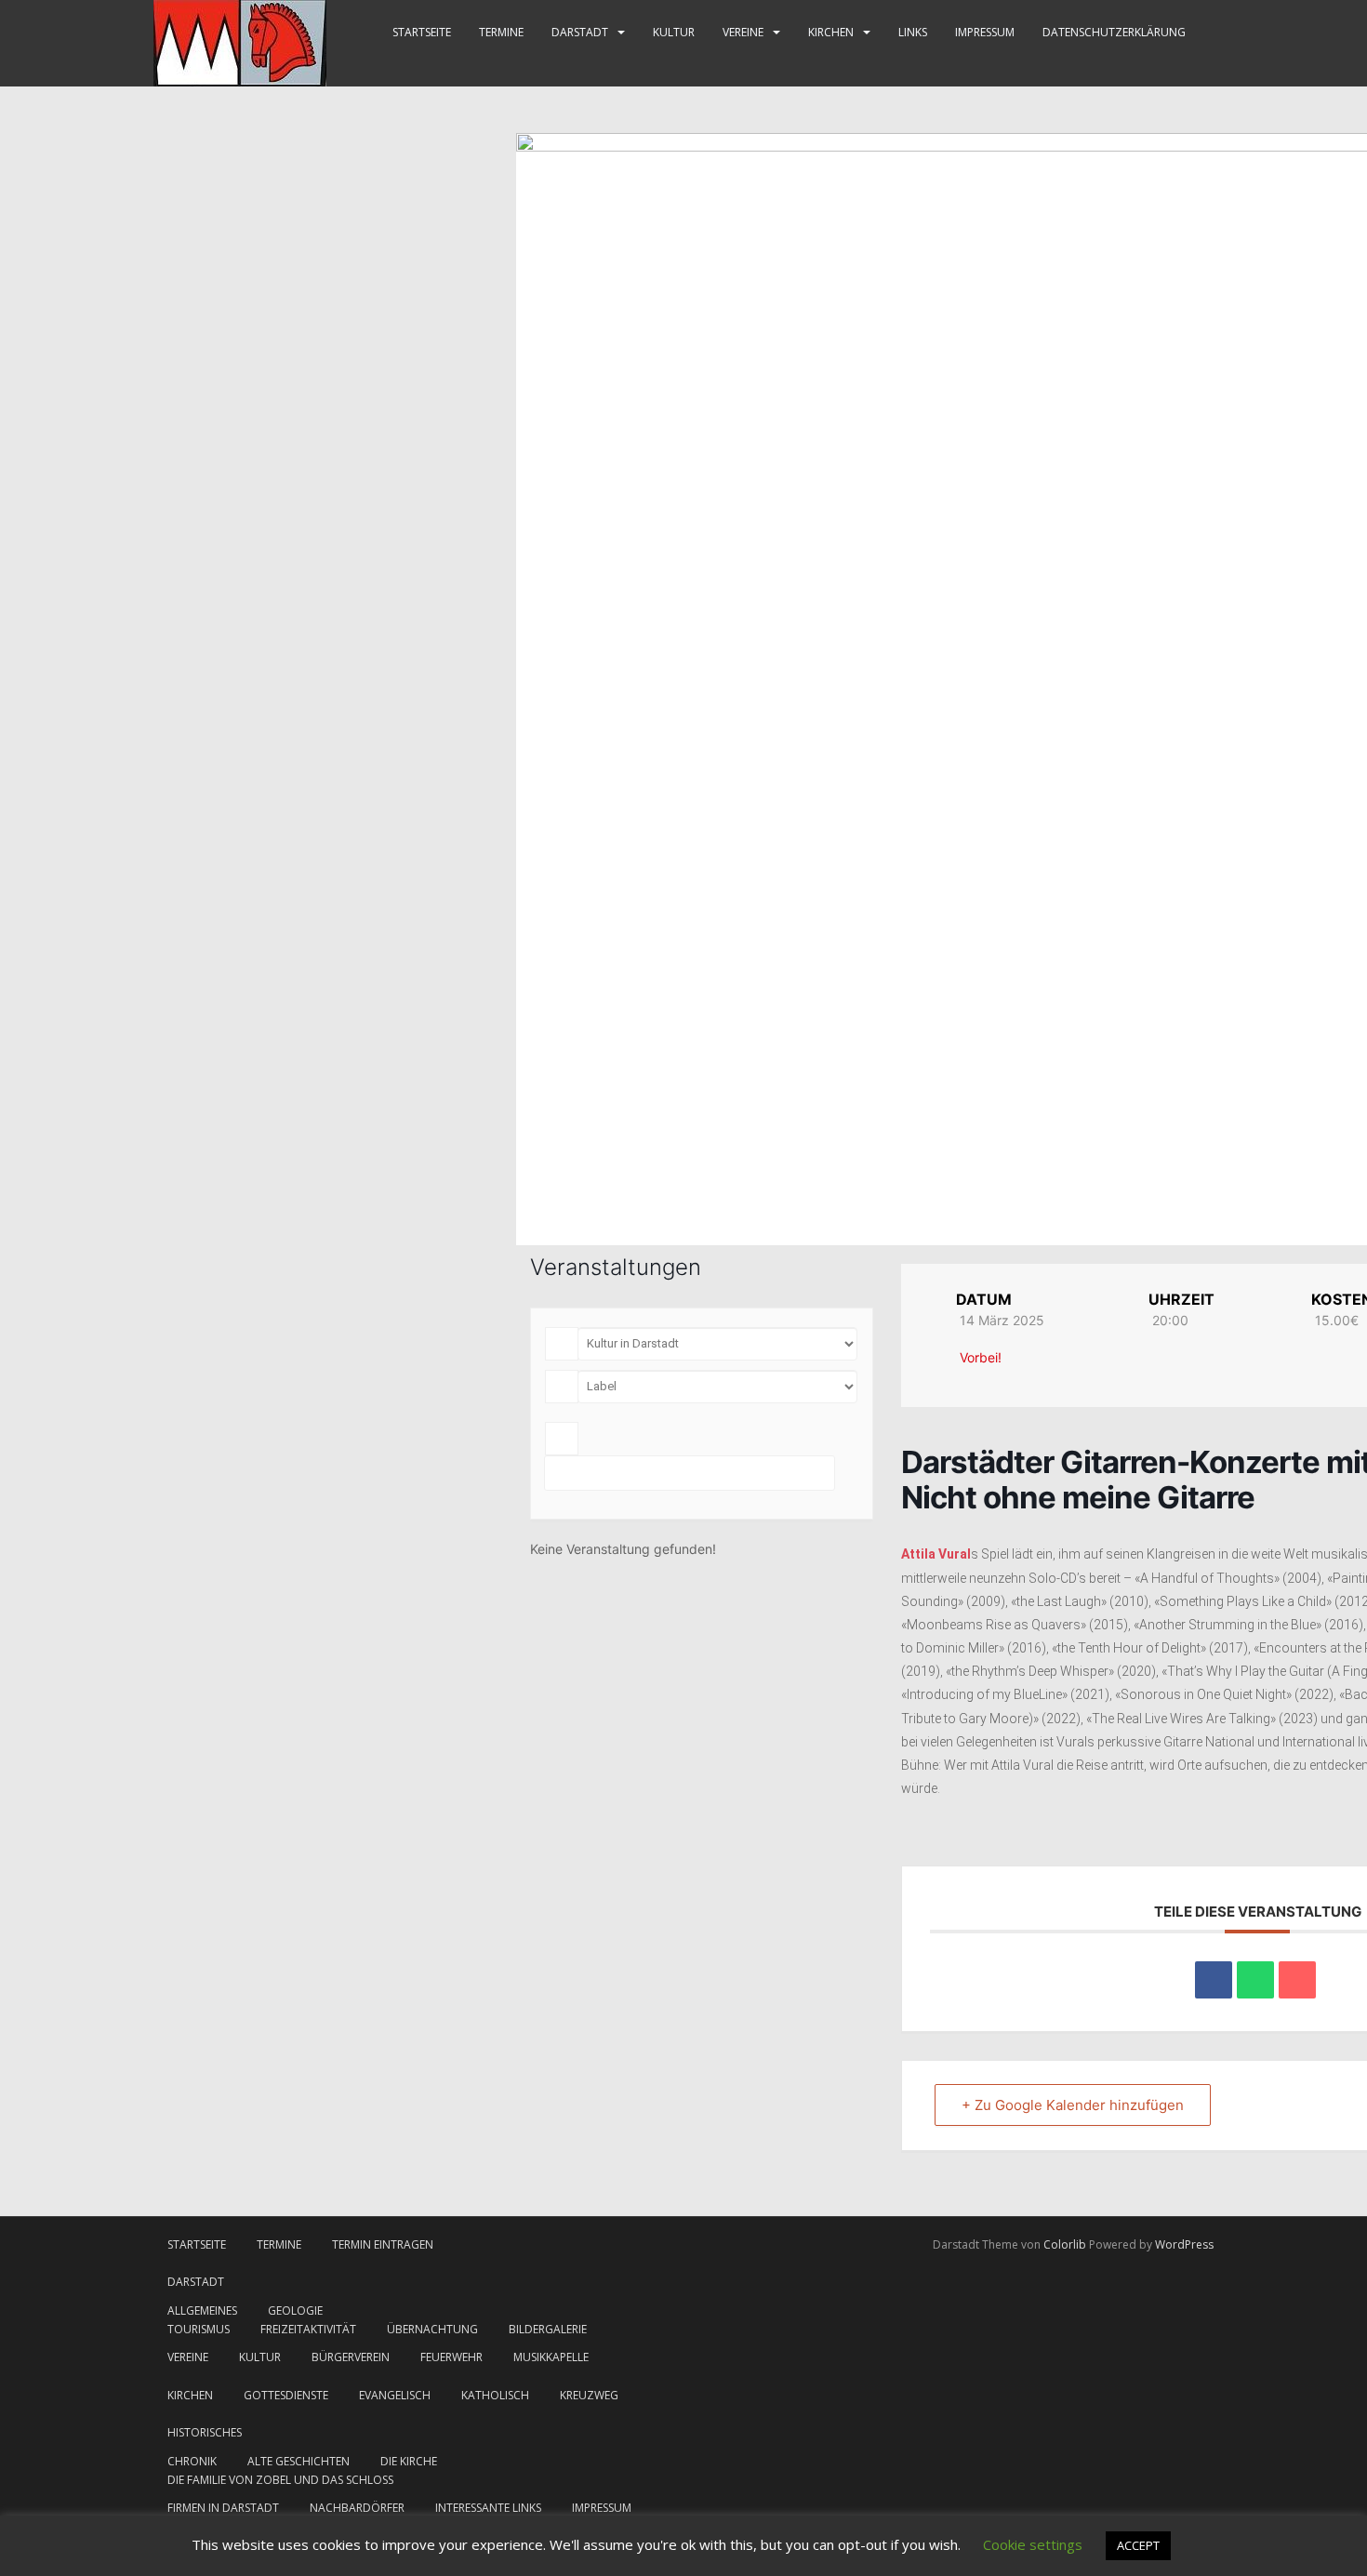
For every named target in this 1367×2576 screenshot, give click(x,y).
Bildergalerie (548, 2329)
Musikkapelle (551, 2357)
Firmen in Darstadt (223, 2508)
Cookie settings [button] (1033, 2544)
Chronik (192, 2461)
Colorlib (1065, 2244)
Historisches (205, 2432)
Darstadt (580, 32)
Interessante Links (488, 2508)
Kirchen (831, 32)
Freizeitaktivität (308, 2329)
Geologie (295, 2310)
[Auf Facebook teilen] (1214, 1980)
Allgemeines (202, 2310)
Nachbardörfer (357, 2508)
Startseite (422, 32)
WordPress (1184, 2244)
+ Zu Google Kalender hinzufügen (1073, 2105)
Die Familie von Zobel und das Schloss (280, 2480)
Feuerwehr (451, 2357)
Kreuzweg (589, 2395)
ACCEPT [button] (1138, 2545)
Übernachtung (432, 2329)
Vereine (743, 32)
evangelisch (395, 2395)
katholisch (495, 2395)
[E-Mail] (1297, 1980)
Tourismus (199, 2329)
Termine (501, 32)
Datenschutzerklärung (1114, 32)
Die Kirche (409, 2461)
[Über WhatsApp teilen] (1255, 1980)
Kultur (674, 32)
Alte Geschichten (299, 2461)
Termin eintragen (383, 2244)
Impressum (985, 32)
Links (913, 32)
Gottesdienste (286, 2395)
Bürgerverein (351, 2357)
